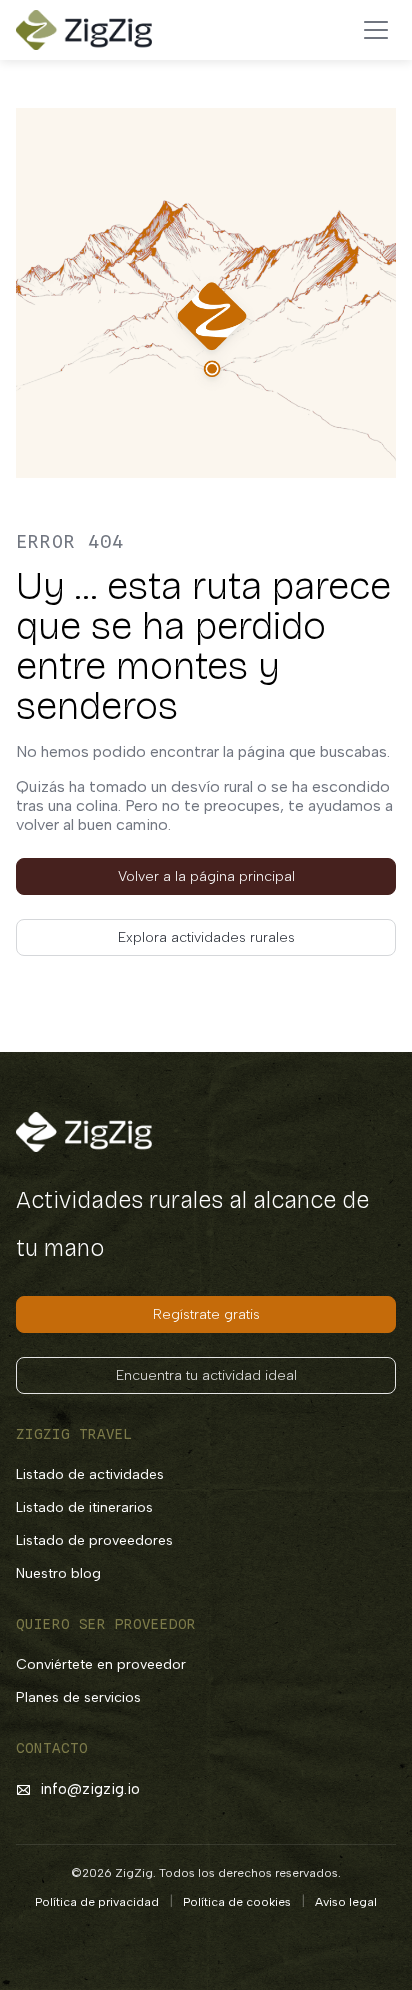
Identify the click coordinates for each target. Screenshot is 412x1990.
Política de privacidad (97, 1902)
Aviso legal (346, 1902)
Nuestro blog (58, 1573)
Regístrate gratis (206, 1314)
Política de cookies (237, 1902)
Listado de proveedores (94, 1540)
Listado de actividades (90, 1474)
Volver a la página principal (206, 876)
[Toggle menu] (376, 30)
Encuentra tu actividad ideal (206, 1375)
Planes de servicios (78, 1697)
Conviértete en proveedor (101, 1664)
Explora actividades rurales (206, 937)
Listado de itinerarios (84, 1507)
